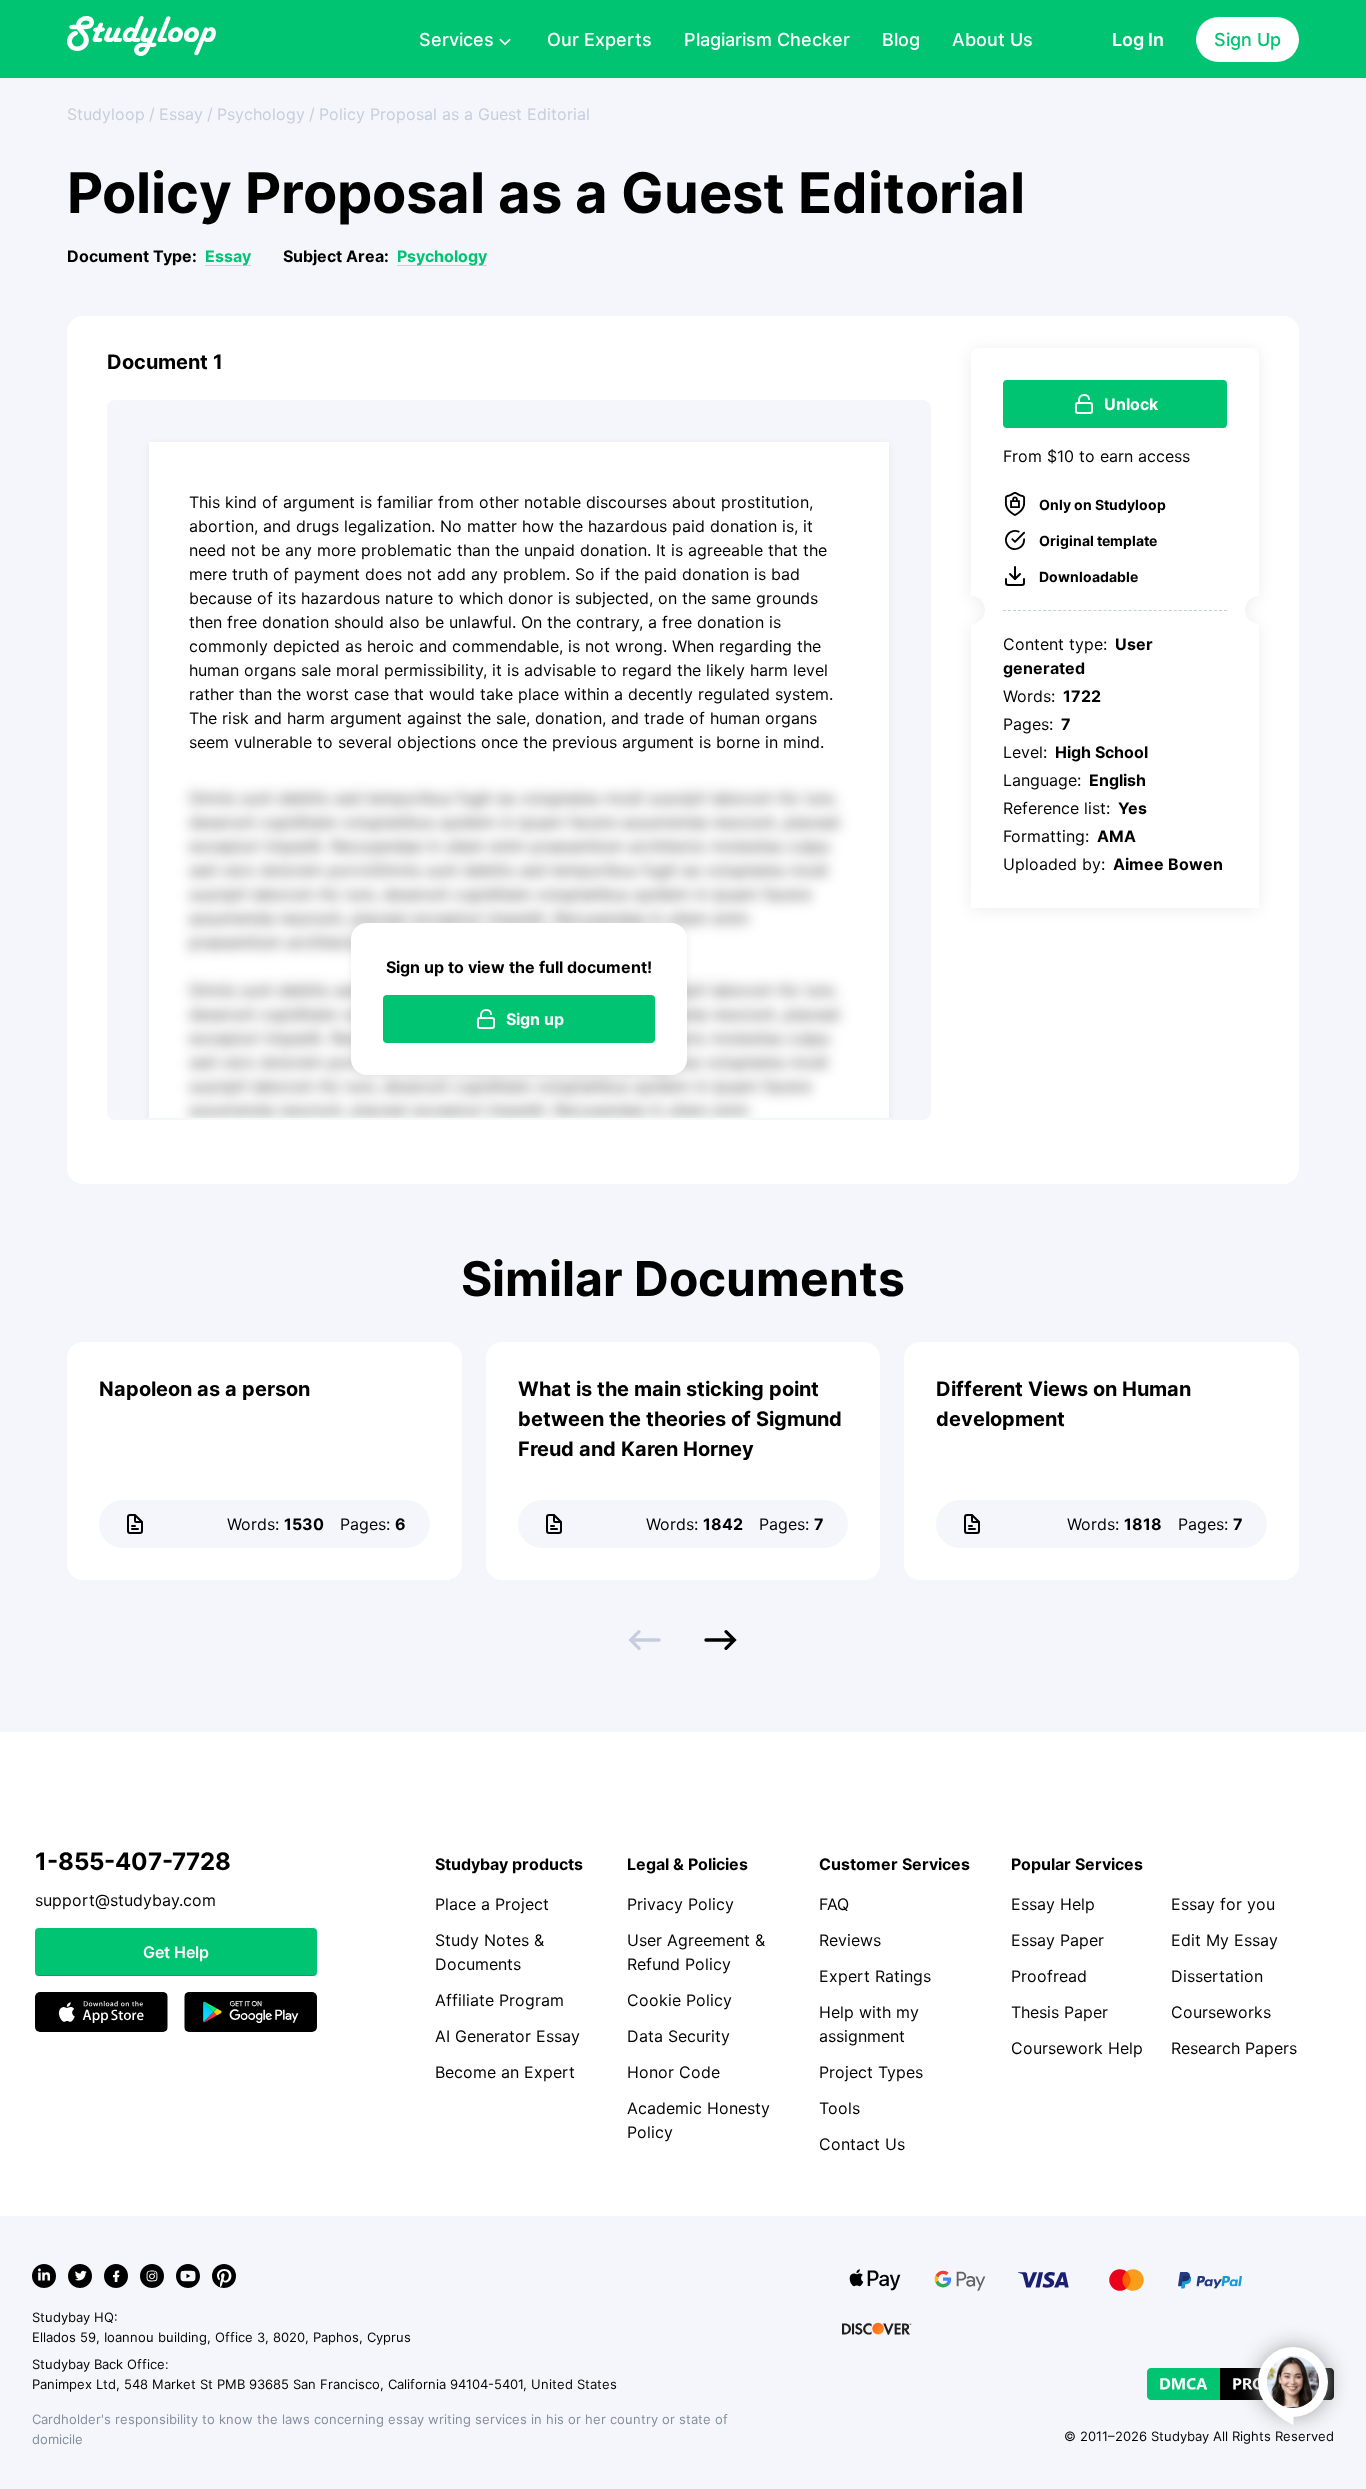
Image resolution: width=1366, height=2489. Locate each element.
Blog (901, 39)
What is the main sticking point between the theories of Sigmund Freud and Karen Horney (680, 1419)
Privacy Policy (680, 1904)
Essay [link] (181, 114)
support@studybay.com (125, 1900)
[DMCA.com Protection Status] (1240, 2384)
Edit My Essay (1224, 1940)
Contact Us (862, 2144)
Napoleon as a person (204, 1389)
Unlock (1131, 404)
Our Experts (599, 39)
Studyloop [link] (106, 114)
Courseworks (1221, 2012)
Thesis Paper (1059, 2012)
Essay (228, 256)
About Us (992, 39)
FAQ (834, 1904)
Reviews (850, 1940)
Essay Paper (1057, 1940)
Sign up (535, 1019)
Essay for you (1223, 1904)
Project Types (871, 2072)
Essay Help (1053, 1904)
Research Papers (1234, 2048)
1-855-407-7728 (133, 1861)
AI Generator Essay (507, 2036)
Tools (839, 2108)
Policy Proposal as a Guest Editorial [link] (454, 114)
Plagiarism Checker (767, 39)
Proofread (1049, 1976)
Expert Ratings (875, 1976)
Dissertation (1217, 1976)
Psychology (442, 256)
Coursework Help (1077, 2048)
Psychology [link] (261, 114)
